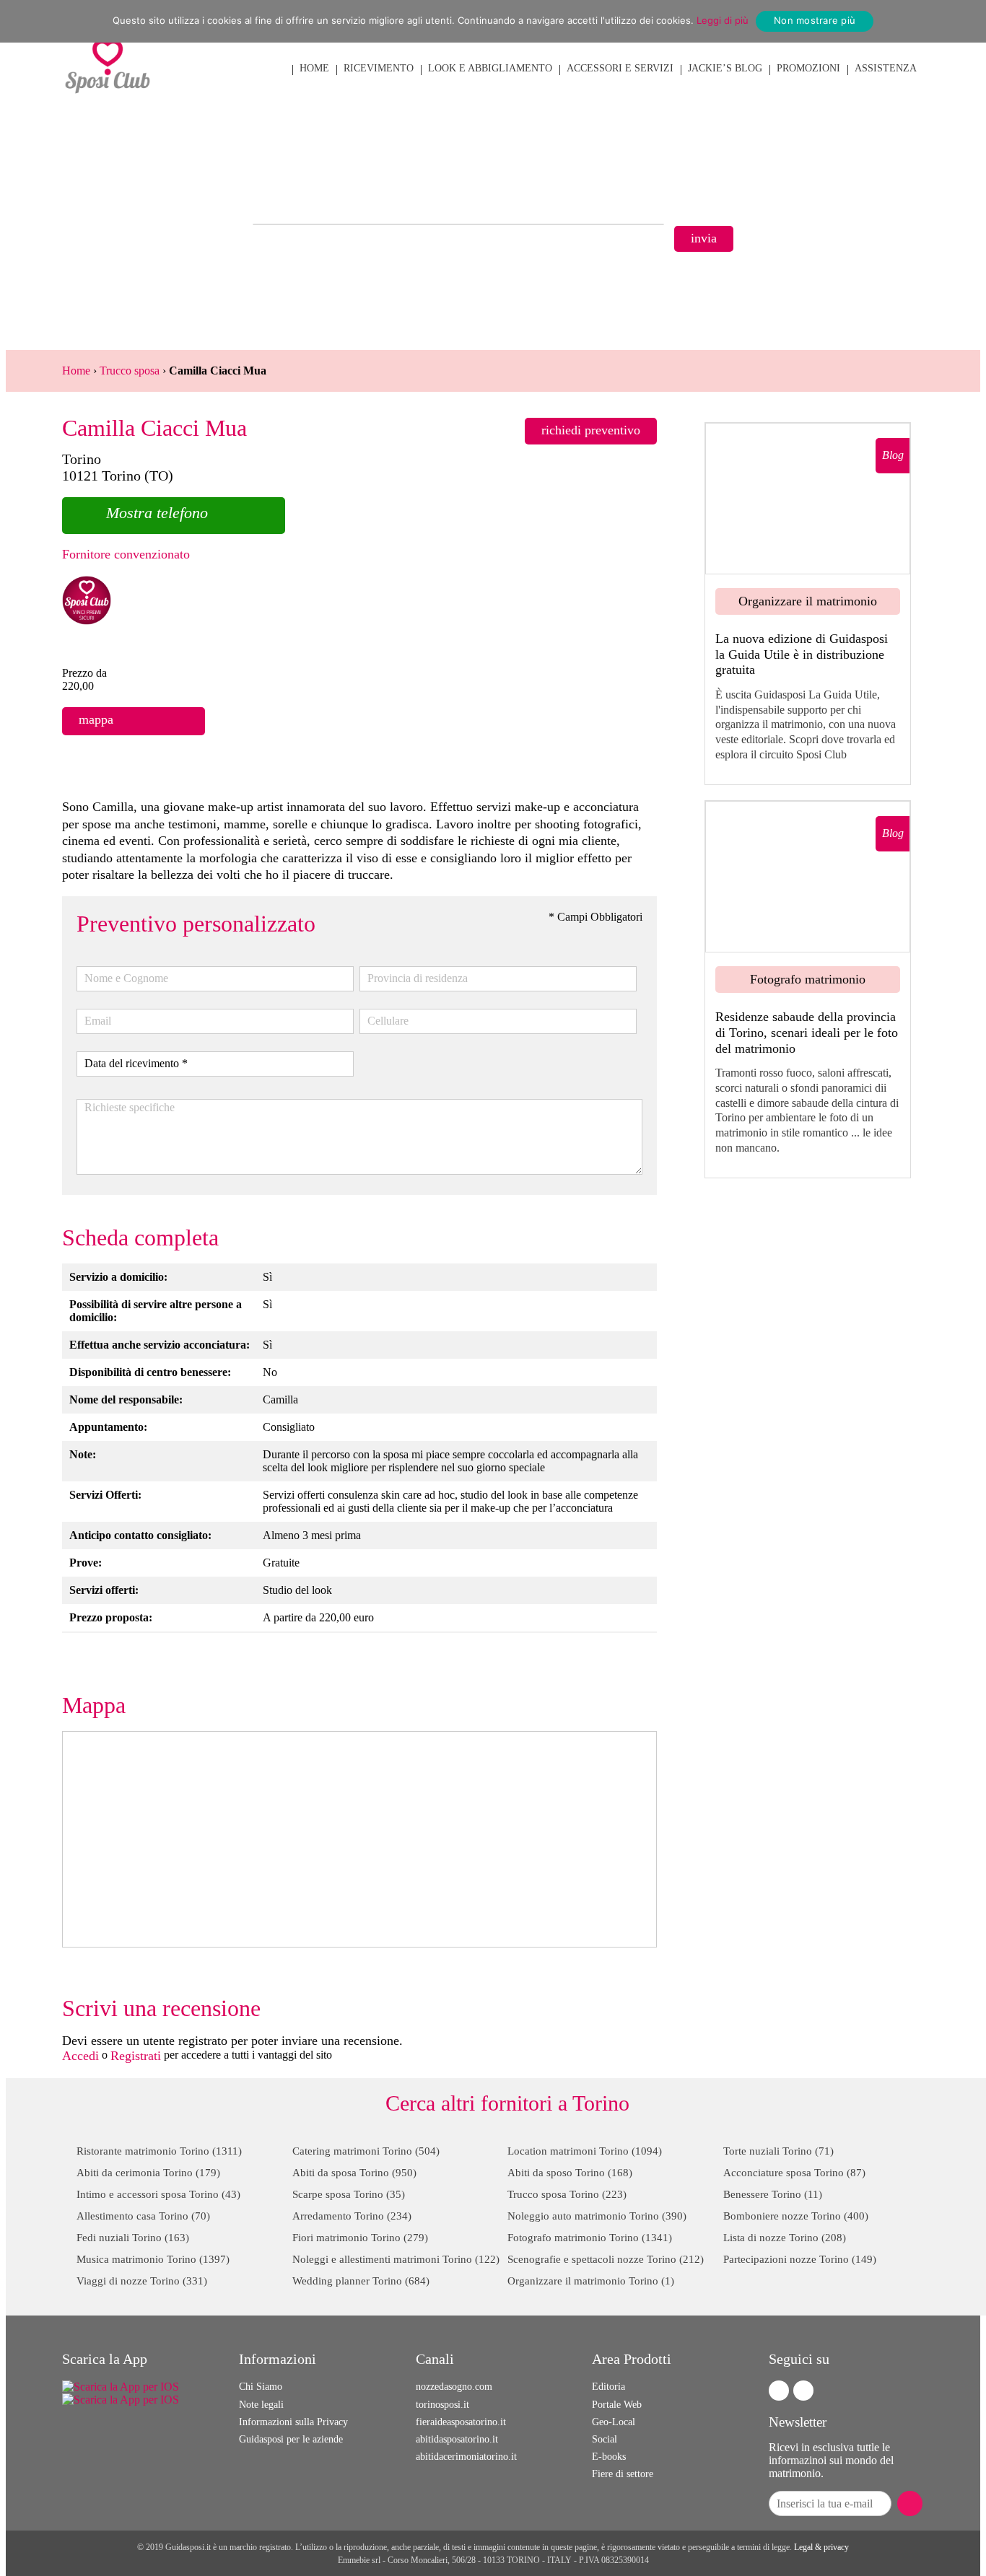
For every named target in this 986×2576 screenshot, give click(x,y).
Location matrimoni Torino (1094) (585, 2151)
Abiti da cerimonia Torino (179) (148, 2173)
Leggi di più (723, 20)
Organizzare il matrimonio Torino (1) (591, 2281)
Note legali (261, 2405)
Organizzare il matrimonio (808, 601)
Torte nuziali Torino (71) (778, 2151)
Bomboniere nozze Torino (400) (796, 2216)
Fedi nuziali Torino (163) (133, 2238)
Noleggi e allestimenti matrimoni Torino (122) (396, 2259)
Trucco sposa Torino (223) (567, 2194)
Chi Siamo (261, 2387)
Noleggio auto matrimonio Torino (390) (597, 2216)
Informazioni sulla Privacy (293, 2422)
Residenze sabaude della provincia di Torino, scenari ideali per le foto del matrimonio (807, 1032)
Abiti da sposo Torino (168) (570, 2173)
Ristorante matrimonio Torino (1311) (159, 2151)
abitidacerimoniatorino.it (466, 2457)
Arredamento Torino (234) (352, 2216)
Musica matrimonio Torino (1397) (153, 2259)
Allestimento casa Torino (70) (143, 2216)
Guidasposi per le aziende (291, 2439)
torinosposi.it (442, 2405)
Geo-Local (614, 2422)
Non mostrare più (815, 20)
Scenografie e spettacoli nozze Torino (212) (606, 2259)
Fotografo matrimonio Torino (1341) (590, 2238)
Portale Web (617, 2405)
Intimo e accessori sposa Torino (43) (158, 2194)
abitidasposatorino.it (457, 2439)
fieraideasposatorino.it (461, 2422)
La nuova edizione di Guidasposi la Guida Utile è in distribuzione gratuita (802, 654)
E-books (609, 2457)
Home (76, 371)
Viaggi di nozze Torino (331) (142, 2281)
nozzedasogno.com (454, 2387)
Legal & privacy (821, 2547)
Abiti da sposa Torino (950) (354, 2173)
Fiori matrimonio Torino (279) (360, 2238)
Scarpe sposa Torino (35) (349, 2194)
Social (605, 2439)
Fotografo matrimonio (808, 979)
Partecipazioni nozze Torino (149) (800, 2259)
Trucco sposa (130, 371)
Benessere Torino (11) (773, 2194)
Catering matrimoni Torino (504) (366, 2151)
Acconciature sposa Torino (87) (794, 2173)
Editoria (608, 2387)
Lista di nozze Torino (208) (785, 2238)
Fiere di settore (623, 2474)
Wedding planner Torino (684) (361, 2281)
